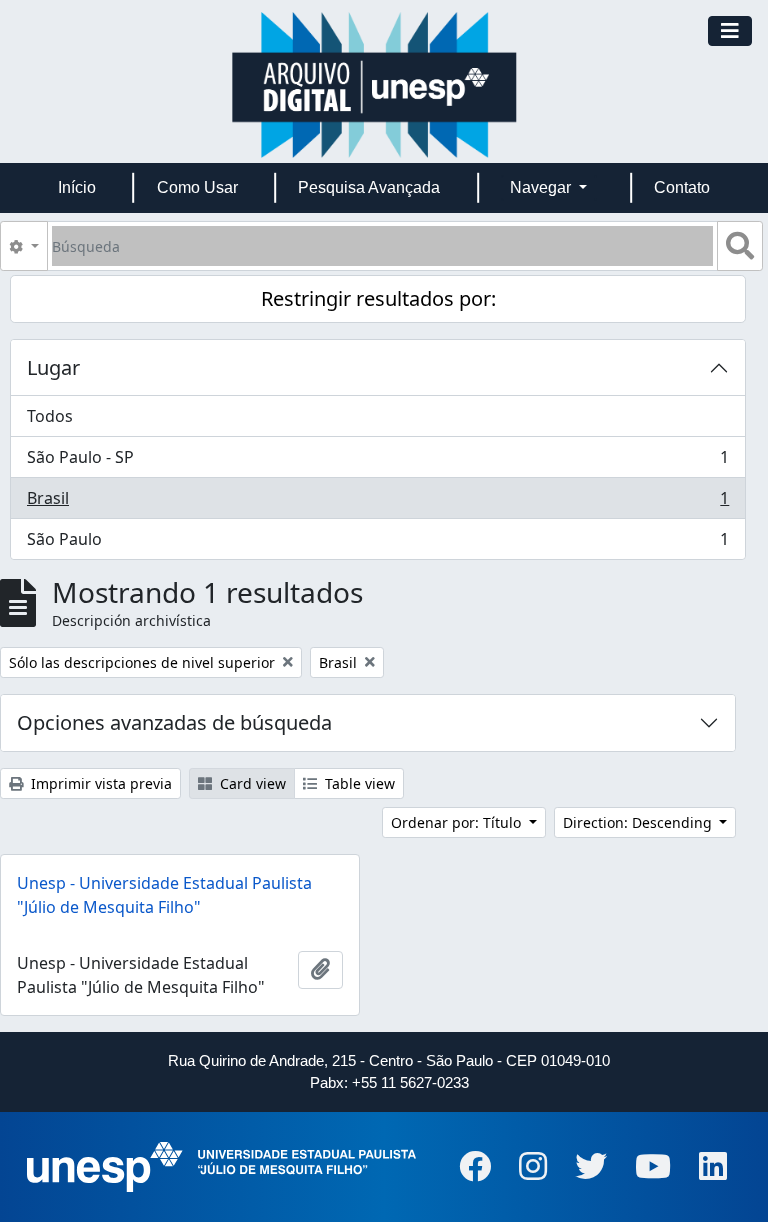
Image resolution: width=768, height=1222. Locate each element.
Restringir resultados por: (378, 298)
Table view (358, 783)
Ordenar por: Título (458, 822)
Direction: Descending (639, 822)
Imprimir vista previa (99, 783)
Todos (50, 416)
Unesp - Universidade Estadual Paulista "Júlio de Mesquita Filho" (164, 895)
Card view (251, 783)
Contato (682, 187)
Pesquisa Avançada (369, 187)
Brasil (377, 503)
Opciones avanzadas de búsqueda (174, 722)
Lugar (53, 367)
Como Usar (197, 187)
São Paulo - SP (377, 462)
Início (77, 187)
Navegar (542, 187)
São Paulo (377, 543)
